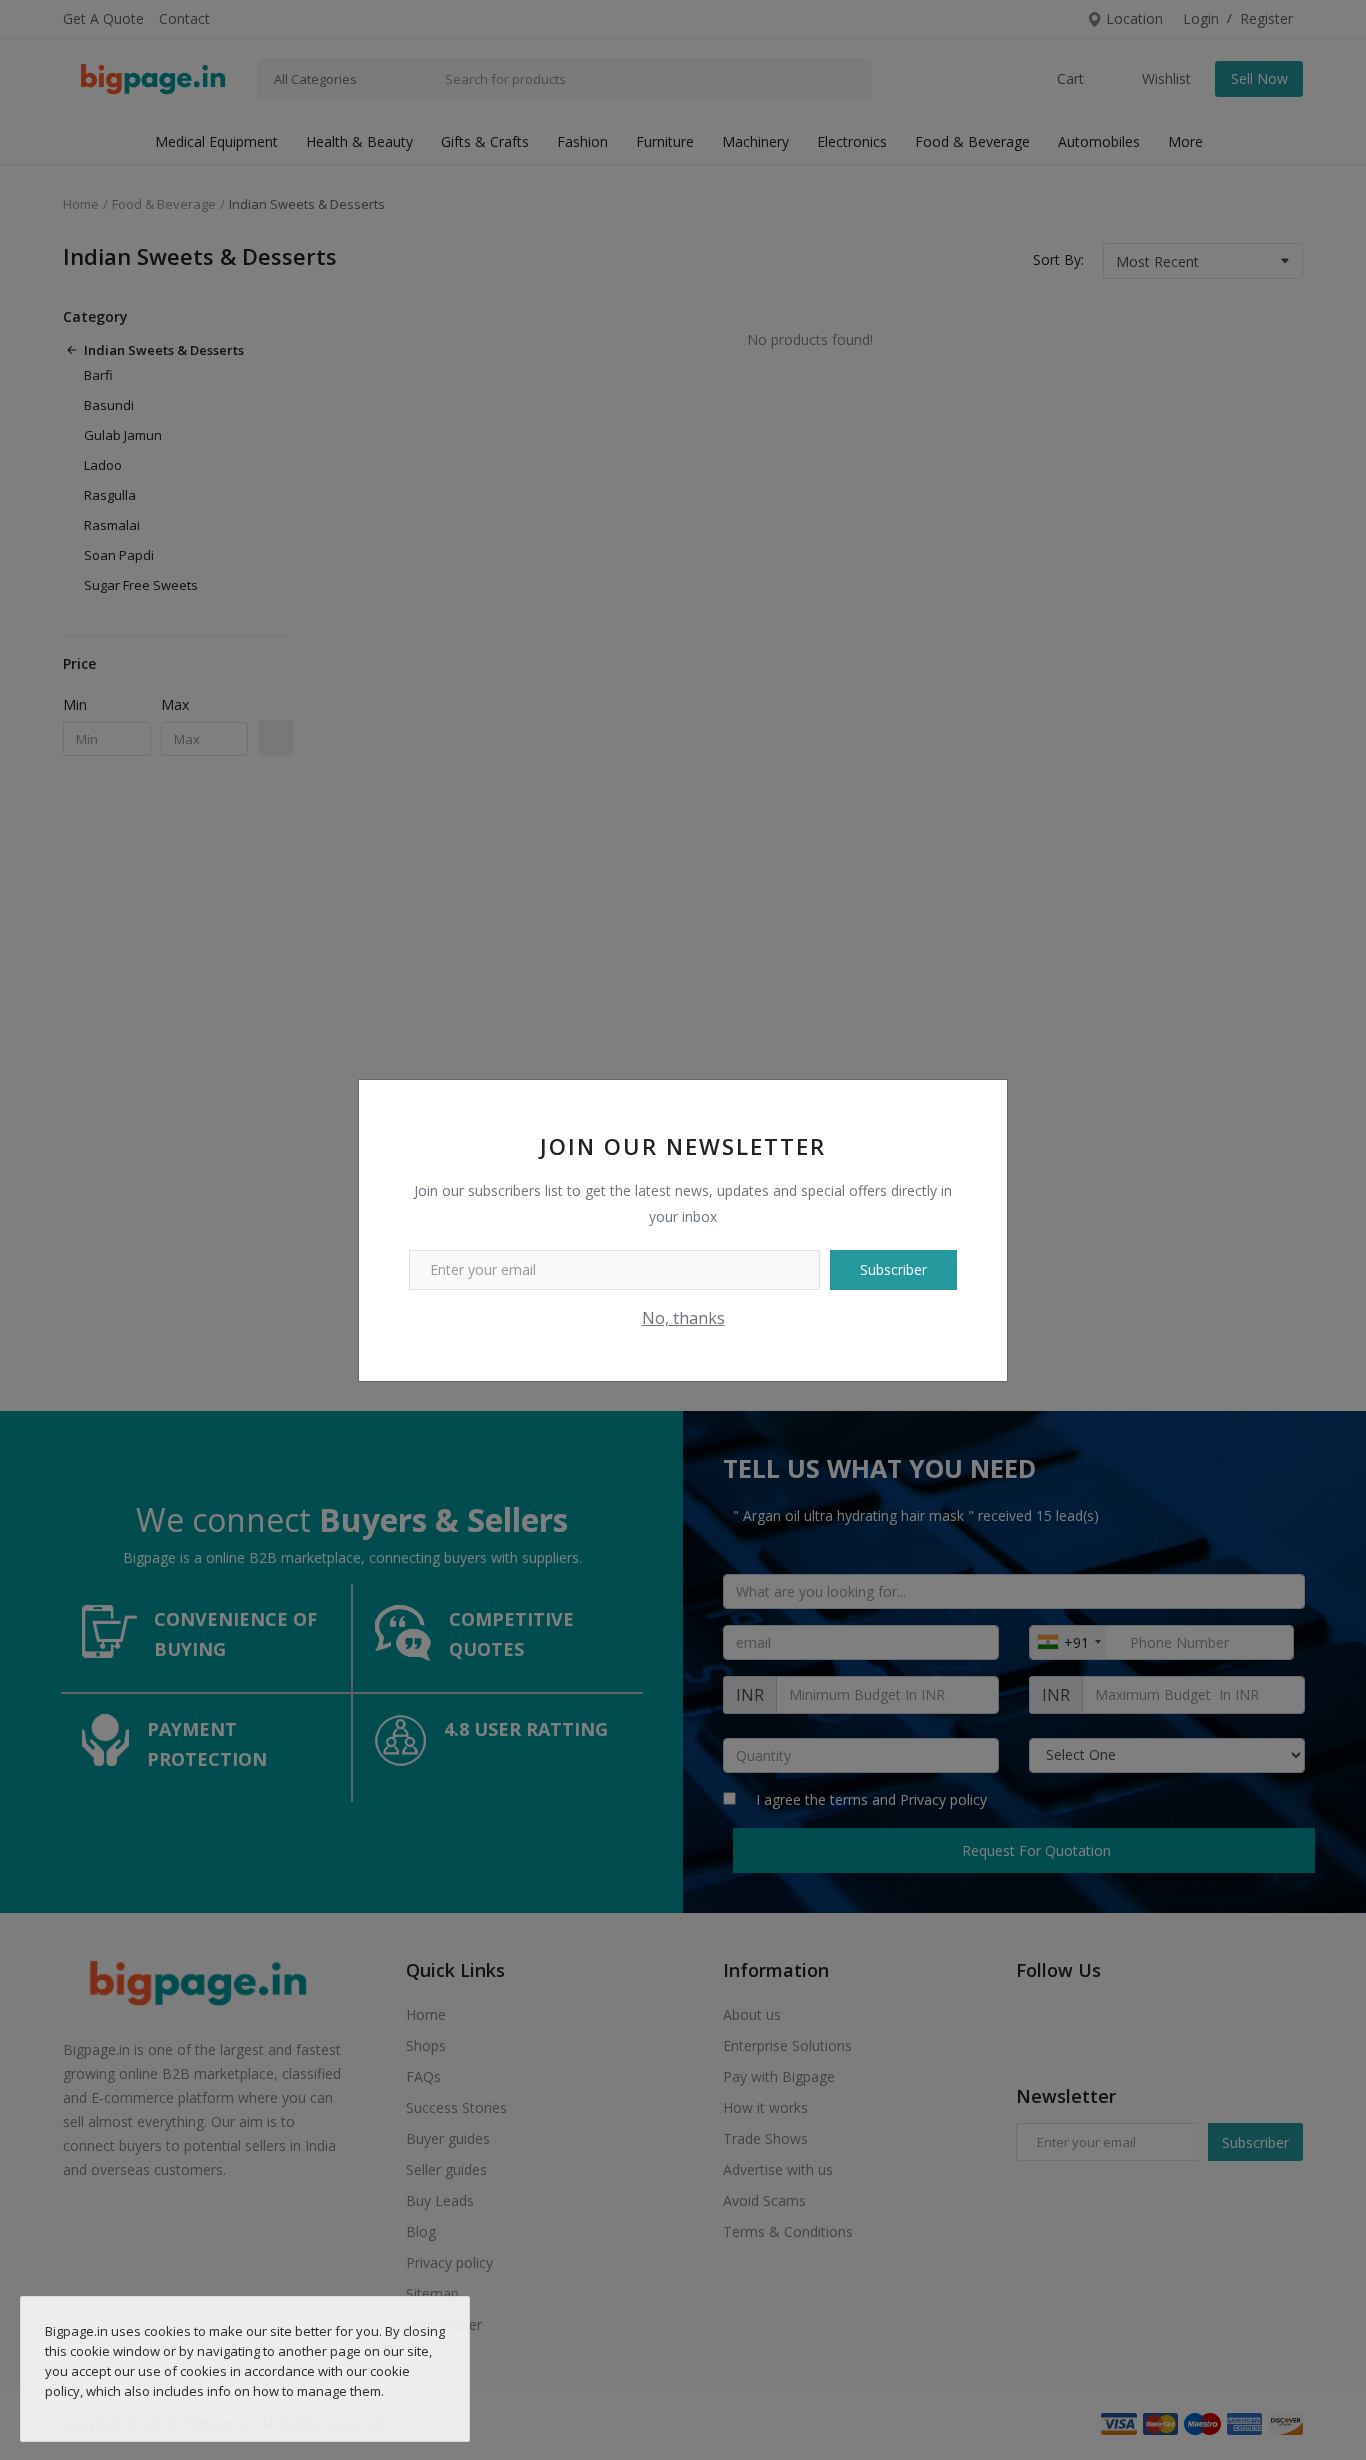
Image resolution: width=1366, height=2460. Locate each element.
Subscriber (893, 1269)
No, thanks (683, 1318)
